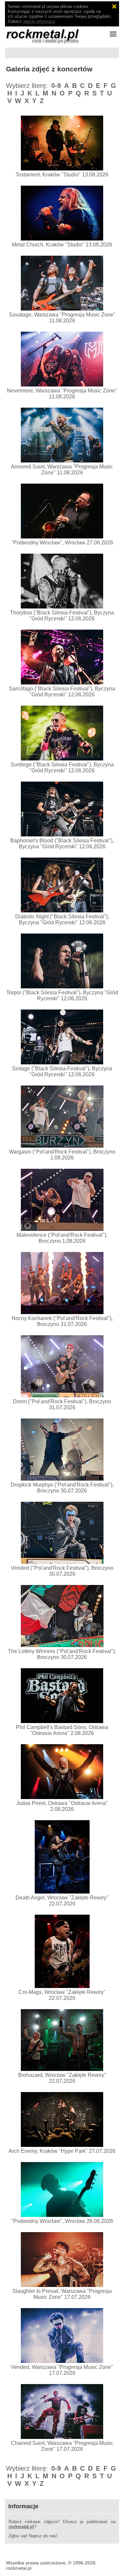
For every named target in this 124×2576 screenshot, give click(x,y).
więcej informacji (39, 21)
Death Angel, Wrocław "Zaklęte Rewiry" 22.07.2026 (62, 1901)
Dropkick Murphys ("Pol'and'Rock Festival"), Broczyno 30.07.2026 (62, 1488)
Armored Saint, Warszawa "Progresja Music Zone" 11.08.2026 (62, 470)
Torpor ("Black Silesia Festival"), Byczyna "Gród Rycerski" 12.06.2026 (62, 995)
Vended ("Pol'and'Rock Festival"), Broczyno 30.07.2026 (62, 1571)
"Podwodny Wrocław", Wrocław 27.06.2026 (62, 543)
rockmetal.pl (21, 2527)
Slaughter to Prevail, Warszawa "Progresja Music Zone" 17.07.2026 (62, 2294)
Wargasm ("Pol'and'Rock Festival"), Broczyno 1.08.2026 (62, 1155)
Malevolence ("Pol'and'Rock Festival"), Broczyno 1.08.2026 (62, 1238)
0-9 (56, 86)
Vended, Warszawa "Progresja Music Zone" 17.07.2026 (62, 2370)
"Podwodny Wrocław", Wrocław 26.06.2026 (62, 2221)
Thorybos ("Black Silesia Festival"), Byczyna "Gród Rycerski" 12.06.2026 (62, 616)
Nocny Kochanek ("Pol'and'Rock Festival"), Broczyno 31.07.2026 (62, 1321)
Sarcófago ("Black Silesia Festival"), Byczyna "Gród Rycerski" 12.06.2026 (62, 692)
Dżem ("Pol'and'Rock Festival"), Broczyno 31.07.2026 (62, 1404)
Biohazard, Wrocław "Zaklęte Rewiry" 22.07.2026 (62, 2078)
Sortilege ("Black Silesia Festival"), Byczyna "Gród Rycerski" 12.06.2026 (62, 768)
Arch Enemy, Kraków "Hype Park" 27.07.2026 (62, 2151)
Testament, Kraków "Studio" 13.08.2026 (62, 175)
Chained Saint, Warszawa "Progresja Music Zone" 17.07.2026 (62, 2446)
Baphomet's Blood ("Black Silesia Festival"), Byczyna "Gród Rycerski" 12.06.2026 (62, 844)
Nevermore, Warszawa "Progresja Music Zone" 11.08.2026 (62, 394)
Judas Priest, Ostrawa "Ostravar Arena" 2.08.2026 (62, 1806)
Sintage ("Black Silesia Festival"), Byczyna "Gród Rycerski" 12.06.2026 (62, 1071)
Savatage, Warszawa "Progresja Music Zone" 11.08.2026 (62, 318)
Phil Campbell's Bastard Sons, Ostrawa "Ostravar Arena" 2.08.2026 (62, 1730)
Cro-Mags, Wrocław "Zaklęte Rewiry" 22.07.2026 (62, 1995)
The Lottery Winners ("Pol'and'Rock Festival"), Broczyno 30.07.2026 (62, 1654)
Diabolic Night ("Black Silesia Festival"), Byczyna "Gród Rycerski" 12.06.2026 (62, 920)
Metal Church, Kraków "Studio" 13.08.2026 (62, 245)
